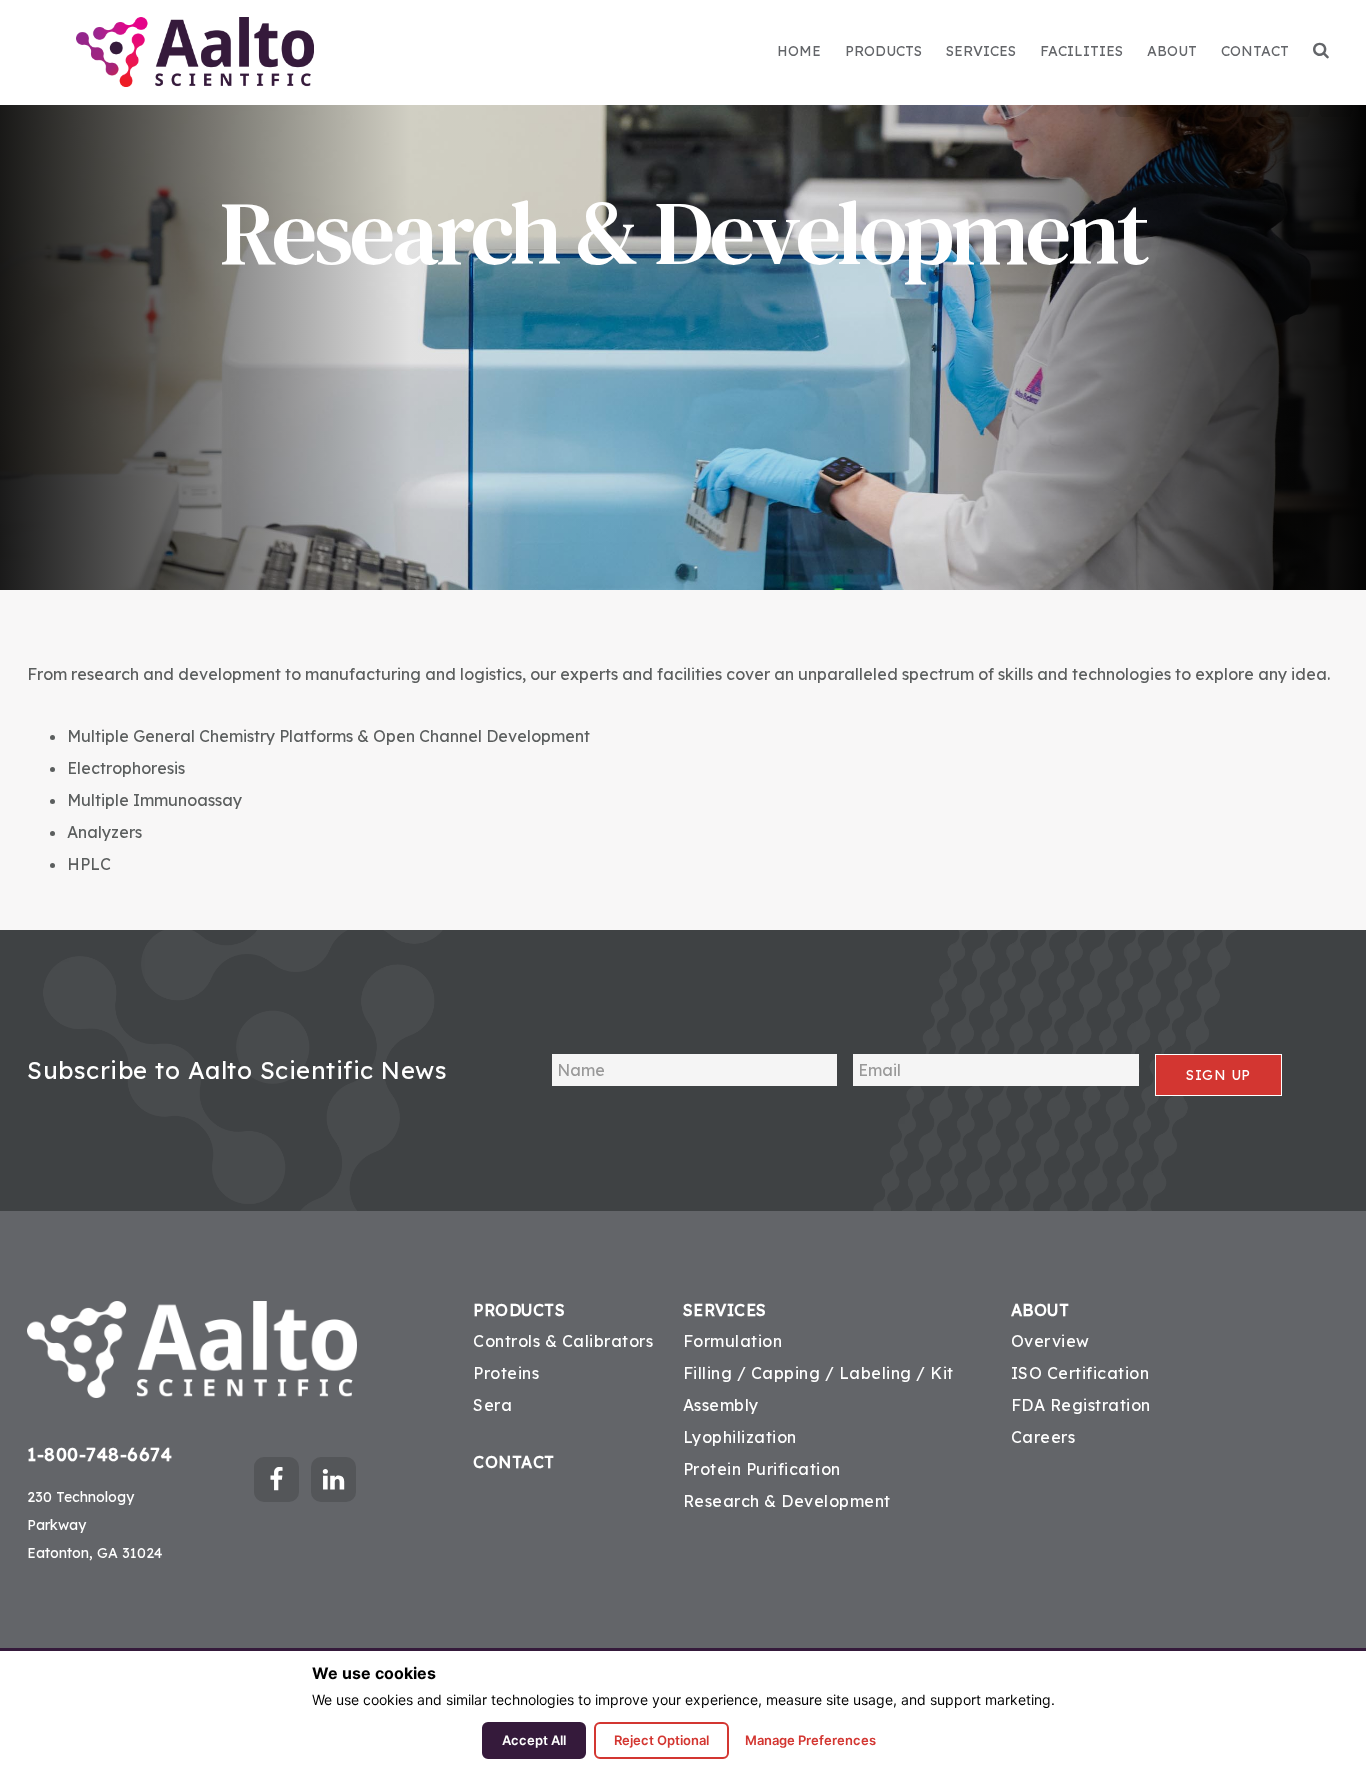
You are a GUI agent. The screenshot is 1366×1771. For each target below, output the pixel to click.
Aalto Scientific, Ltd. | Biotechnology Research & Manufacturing (194, 52)
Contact (514, 1462)
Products (519, 1310)
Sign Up (1218, 1075)
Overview (1050, 1341)
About (1040, 1310)
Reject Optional (661, 1740)
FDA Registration (1081, 1405)
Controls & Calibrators (563, 1341)
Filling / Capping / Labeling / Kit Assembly (818, 1389)
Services (725, 1310)
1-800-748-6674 (99, 1454)
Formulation (733, 1341)
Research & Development (787, 1501)
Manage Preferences (810, 1740)
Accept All (534, 1740)
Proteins (506, 1373)
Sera (492, 1405)
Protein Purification (762, 1469)
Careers (1043, 1437)
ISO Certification (1080, 1373)
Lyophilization (740, 1437)
